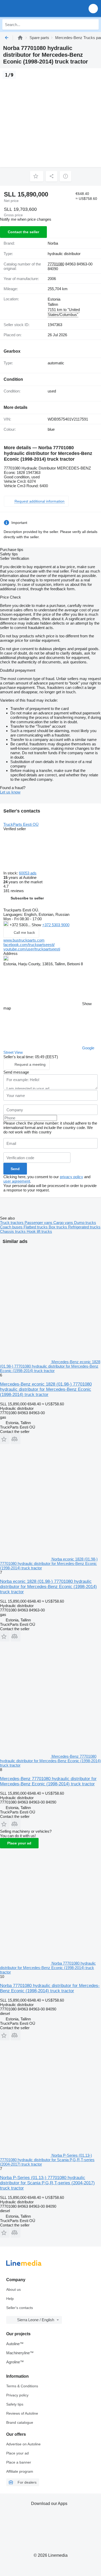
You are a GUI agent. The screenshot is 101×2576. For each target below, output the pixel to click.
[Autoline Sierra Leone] (34, 8)
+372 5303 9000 (56, 925)
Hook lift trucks (39, 1231)
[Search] (93, 24)
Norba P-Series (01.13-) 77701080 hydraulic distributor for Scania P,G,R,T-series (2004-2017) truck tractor (47, 2183)
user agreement (17, 1181)
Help (10, 2299)
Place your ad (19, 1843)
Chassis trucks (13, 1231)
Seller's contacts (20, 2308)
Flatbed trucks (36, 1227)
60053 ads (28, 873)
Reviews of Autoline (22, 2413)
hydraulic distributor (64, 254)
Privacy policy (17, 2395)
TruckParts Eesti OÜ (21, 824)
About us (13, 2289)
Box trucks (58, 1227)
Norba (53, 243)
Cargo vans (64, 1223)
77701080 (56, 264)
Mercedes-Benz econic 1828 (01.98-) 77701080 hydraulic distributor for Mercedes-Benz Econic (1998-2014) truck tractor (46, 1389)
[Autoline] (20, 38)
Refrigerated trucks (84, 1227)
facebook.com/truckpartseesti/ (29, 945)
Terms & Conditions (22, 2386)
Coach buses (12, 1227)
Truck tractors (12, 1223)
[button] (93, 8)
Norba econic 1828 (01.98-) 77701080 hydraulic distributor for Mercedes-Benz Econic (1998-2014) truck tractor (48, 1587)
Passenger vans (39, 1223)
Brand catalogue (20, 2422)
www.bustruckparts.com (24, 940)
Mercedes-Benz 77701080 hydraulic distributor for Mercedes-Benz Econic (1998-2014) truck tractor (48, 1781)
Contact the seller (23, 232)
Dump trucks (85, 1223)
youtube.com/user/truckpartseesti (32, 949)
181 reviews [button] (14, 891)
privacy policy (71, 1177)
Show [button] (37, 925)
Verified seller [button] (15, 829)
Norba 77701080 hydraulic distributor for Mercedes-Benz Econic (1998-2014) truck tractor (50, 1988)
